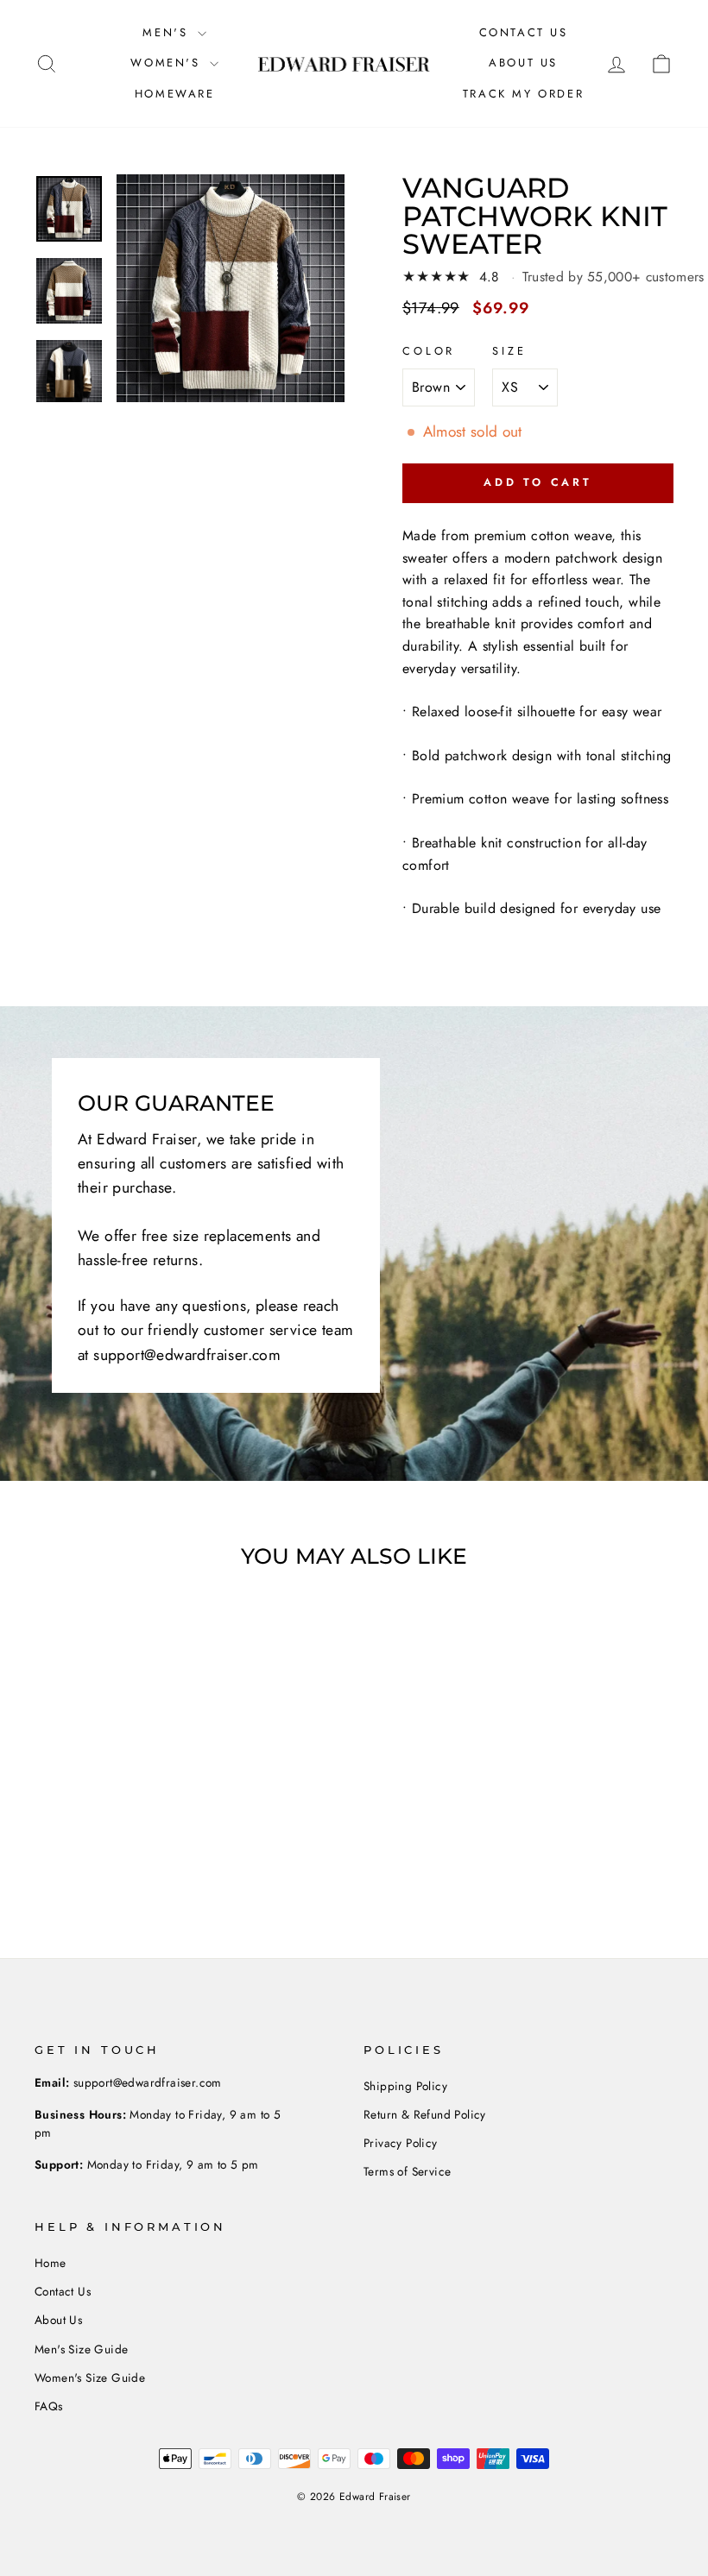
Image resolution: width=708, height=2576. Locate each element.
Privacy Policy (401, 2143)
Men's (168, 32)
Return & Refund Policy (425, 2114)
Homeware (175, 94)
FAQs (49, 2406)
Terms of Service (407, 2171)
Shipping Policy (405, 2086)
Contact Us (524, 32)
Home (51, 2263)
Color (429, 351)
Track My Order (523, 94)
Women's (168, 63)
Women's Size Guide (90, 2378)
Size (509, 351)
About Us (523, 63)
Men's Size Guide (81, 2349)
